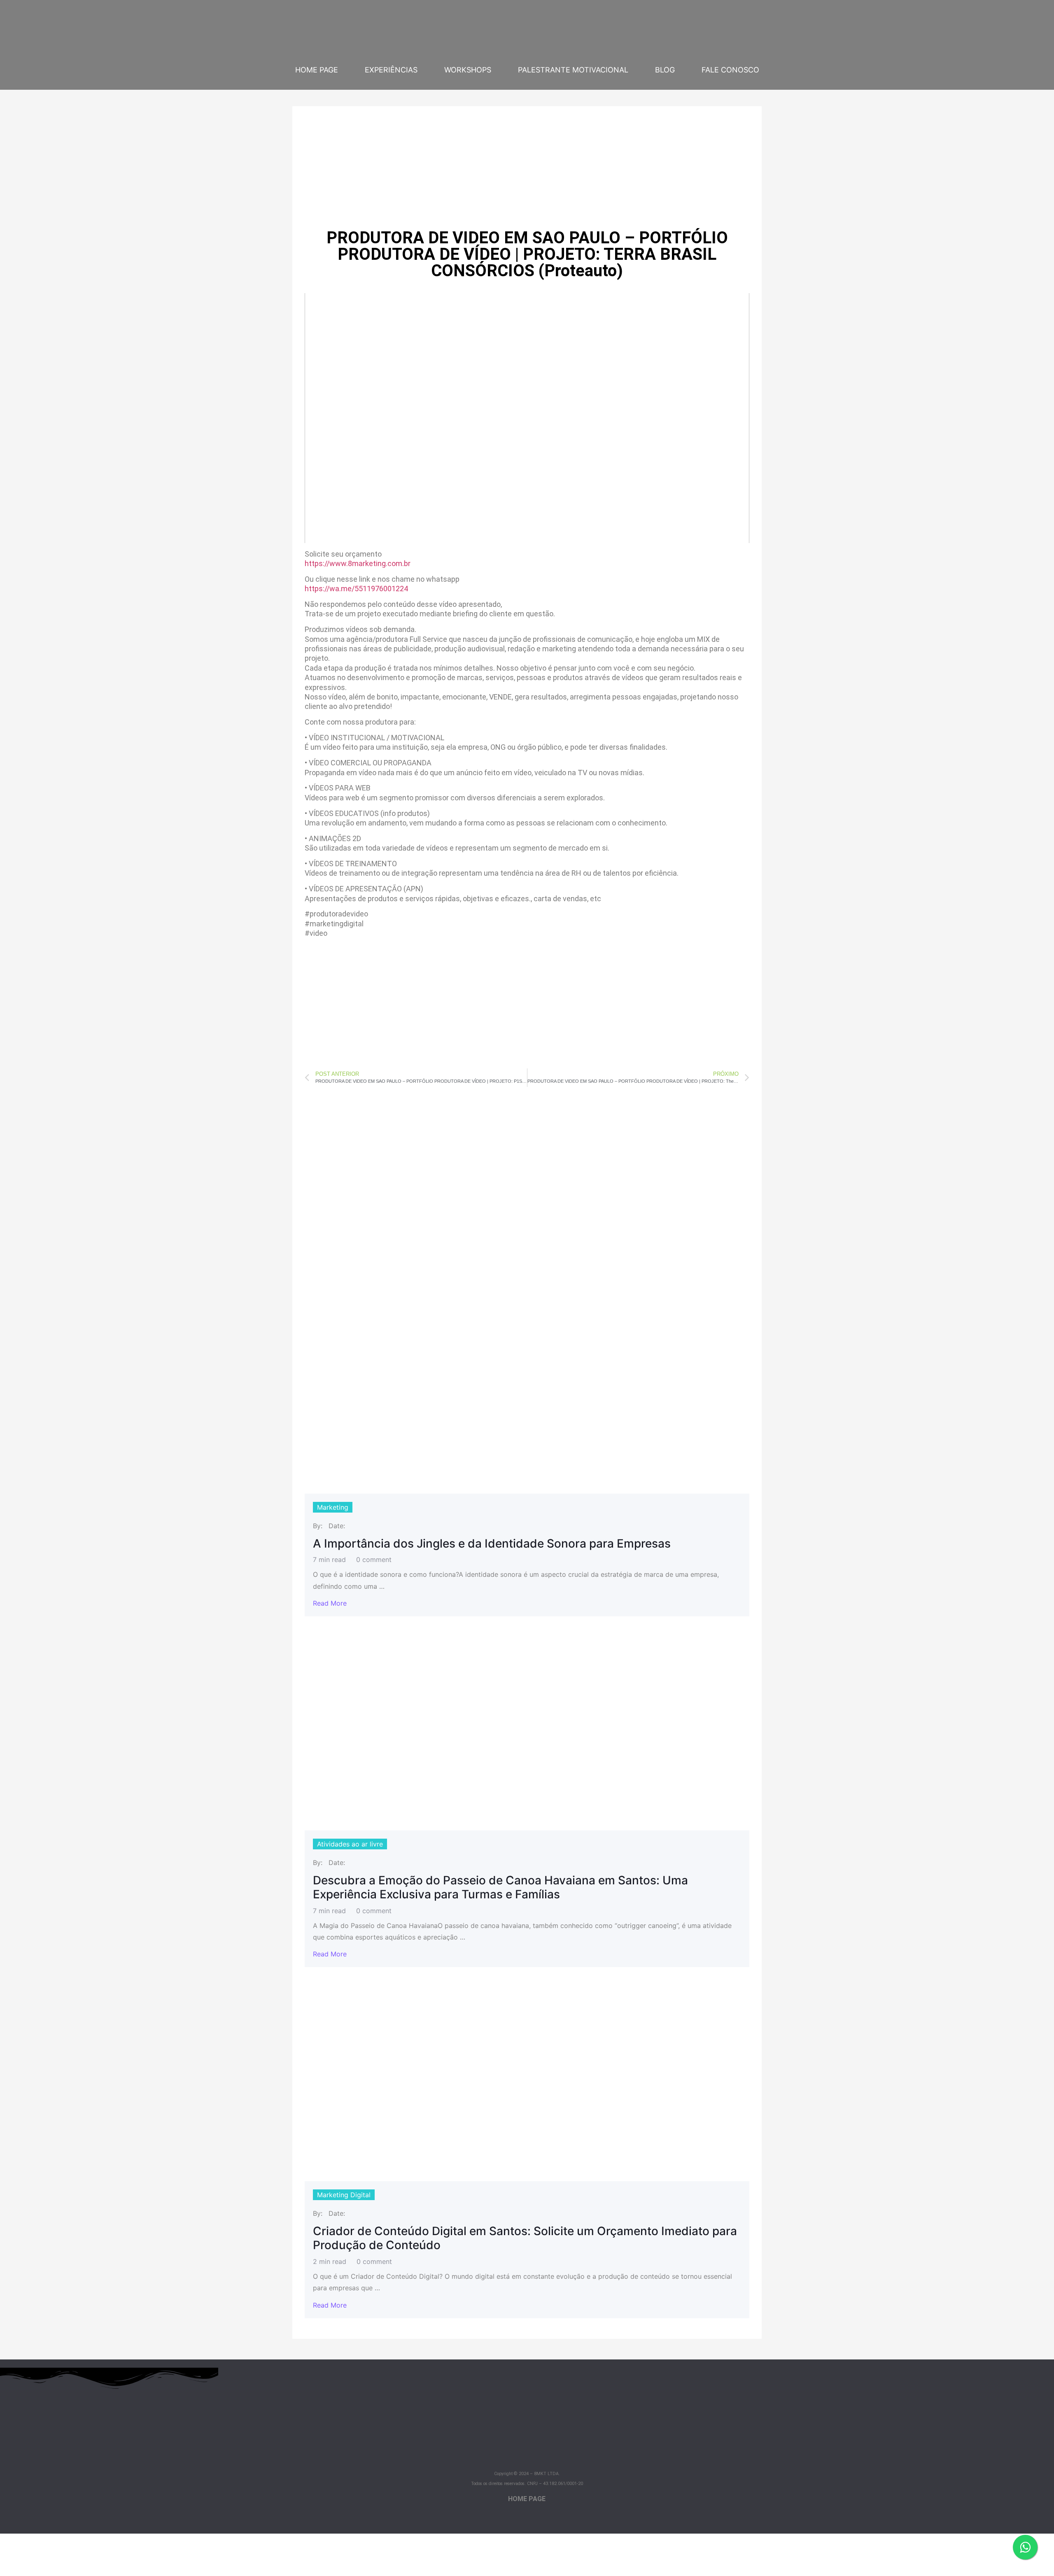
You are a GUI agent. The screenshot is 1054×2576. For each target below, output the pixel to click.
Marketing (333, 1507)
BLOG (665, 70)
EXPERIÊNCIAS (391, 70)
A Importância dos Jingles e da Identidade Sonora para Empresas (492, 1544)
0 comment (374, 1560)
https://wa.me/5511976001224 (356, 589)
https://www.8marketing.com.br (358, 563)
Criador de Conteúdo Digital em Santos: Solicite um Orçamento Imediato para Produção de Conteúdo (525, 2238)
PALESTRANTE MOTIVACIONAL (573, 70)
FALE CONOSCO (730, 70)
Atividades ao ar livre (350, 1844)
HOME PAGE (317, 70)
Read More (330, 1603)
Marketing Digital (344, 2195)
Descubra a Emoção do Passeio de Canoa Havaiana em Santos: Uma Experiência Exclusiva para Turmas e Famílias (500, 1887)
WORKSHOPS (468, 70)
